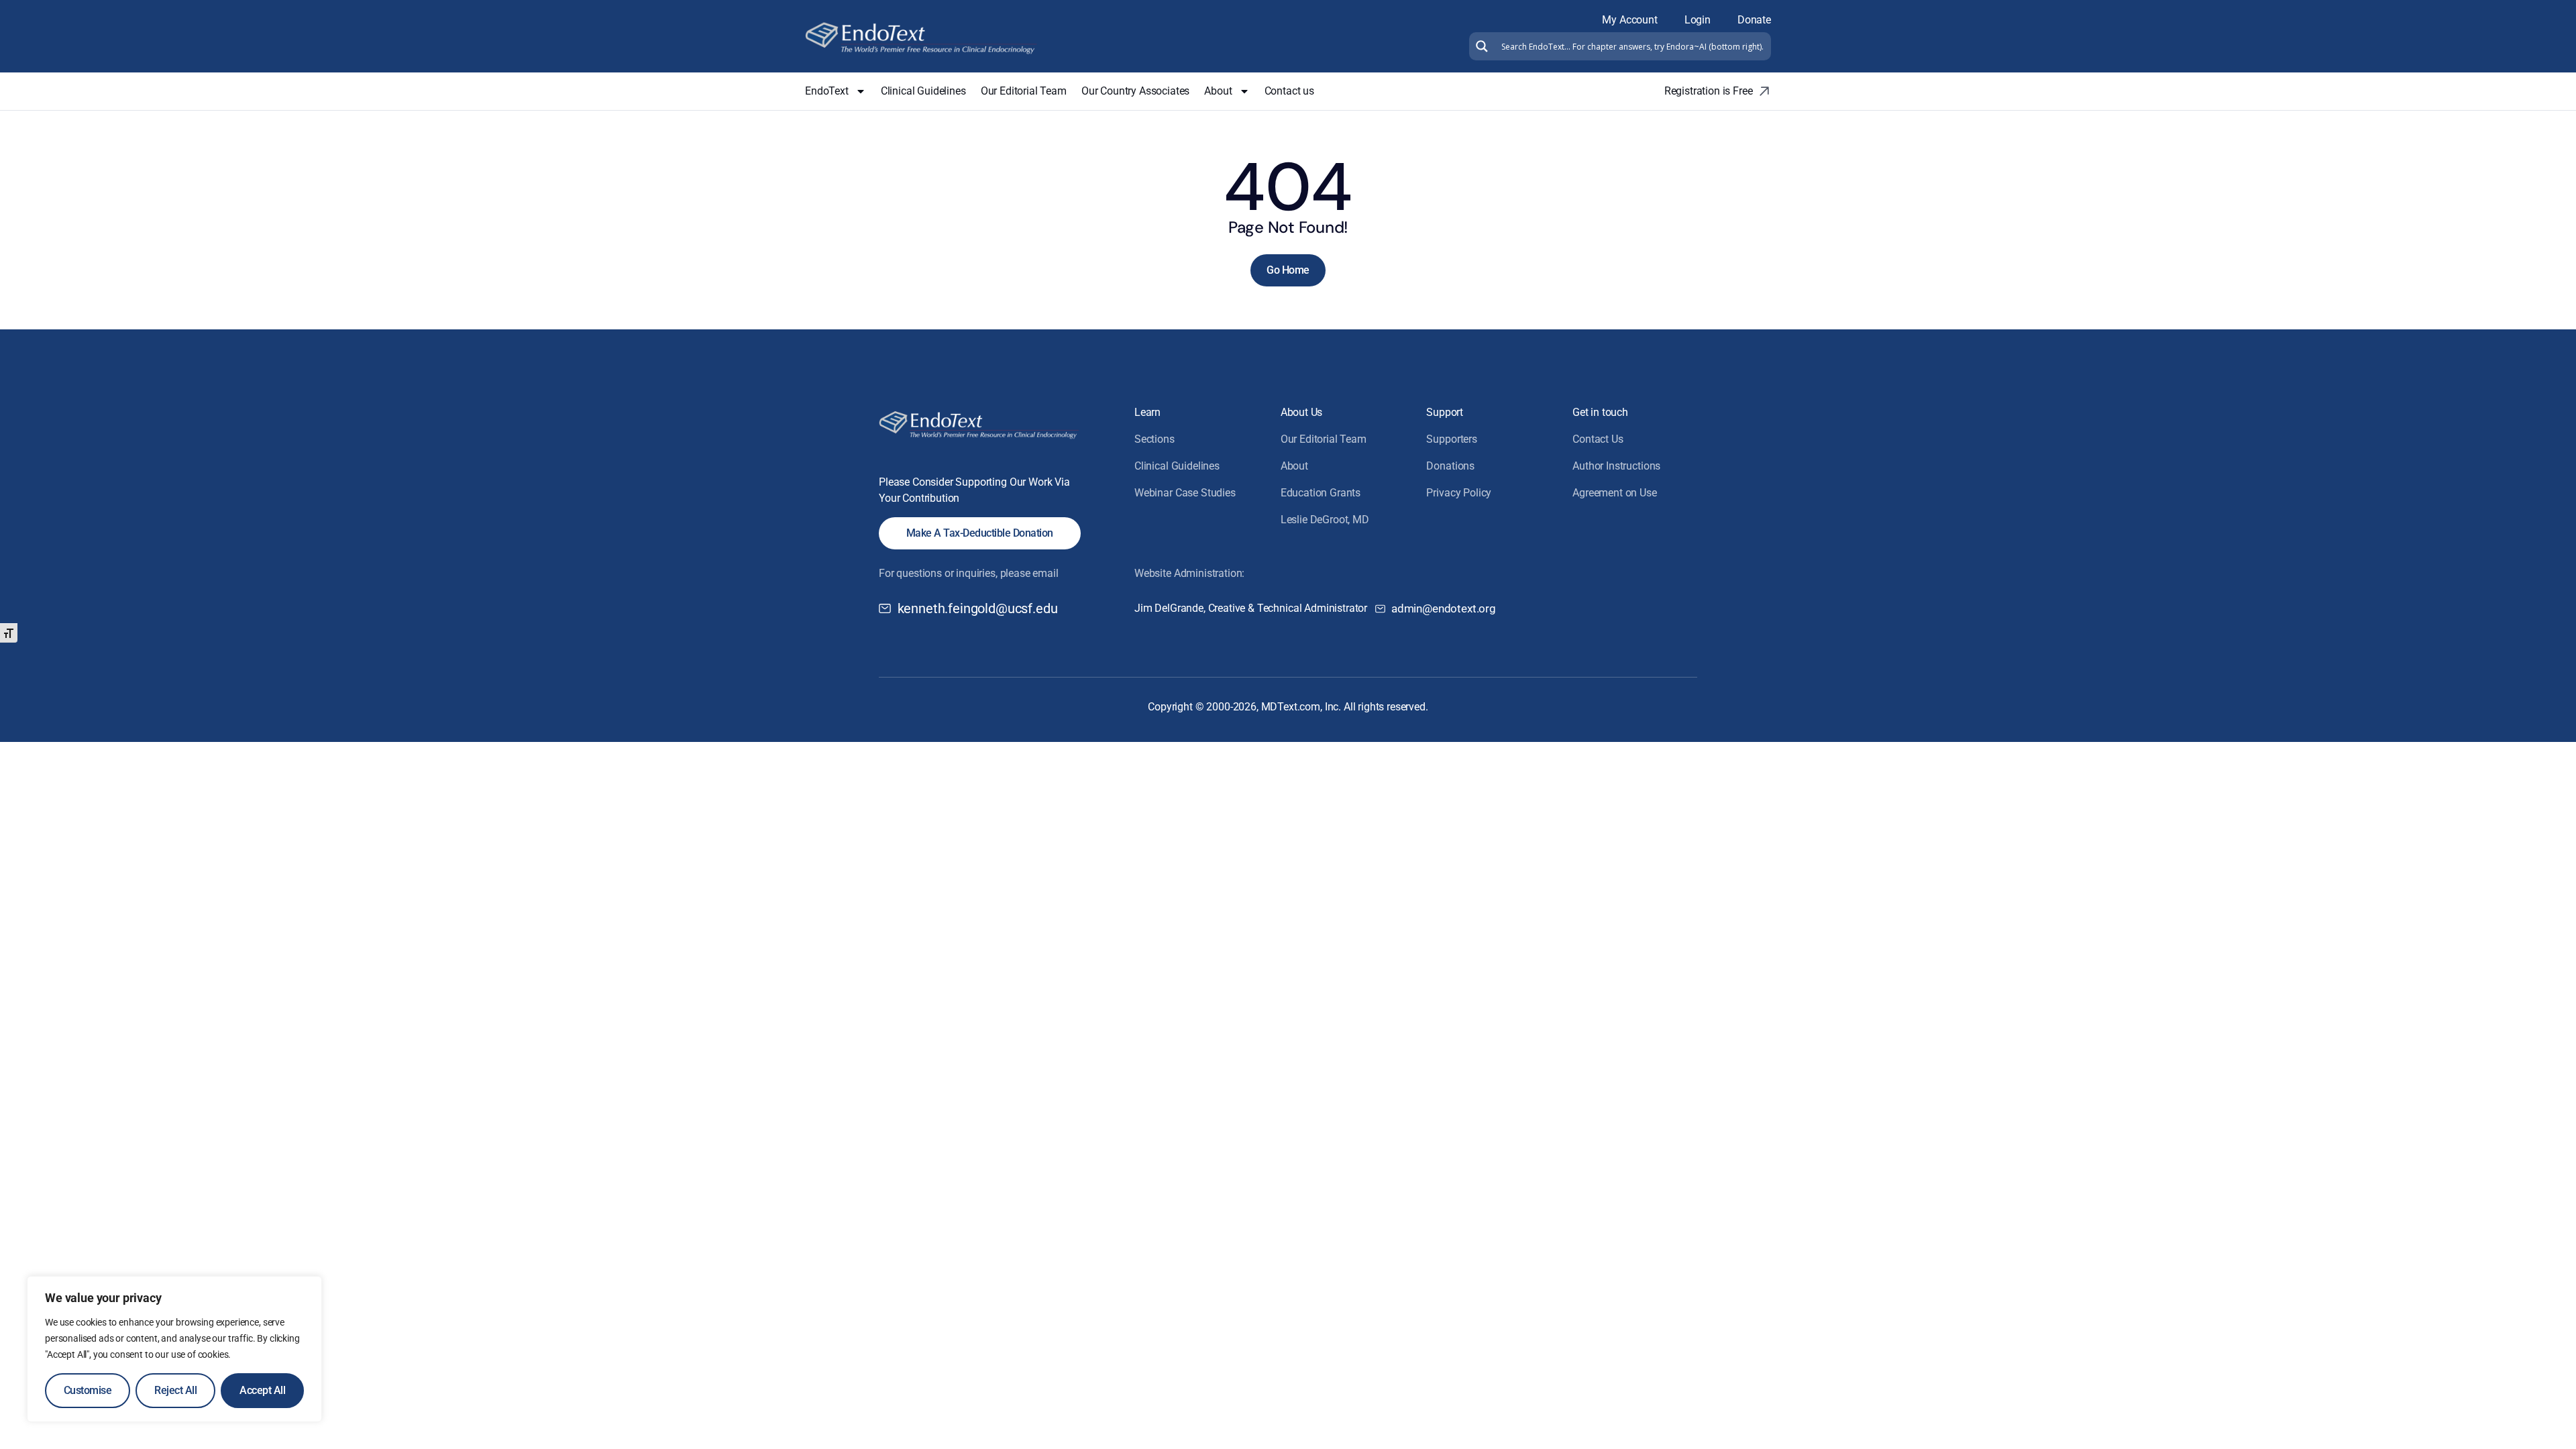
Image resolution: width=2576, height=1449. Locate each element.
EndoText (827, 91)
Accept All (262, 1390)
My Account (1629, 20)
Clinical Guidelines (923, 91)
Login (1698, 20)
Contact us (1289, 91)
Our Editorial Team (1024, 91)
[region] (174, 1349)
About (1218, 91)
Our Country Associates (1135, 91)
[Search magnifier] (1480, 46)
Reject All (175, 1390)
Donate (1754, 20)
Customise (88, 1390)
